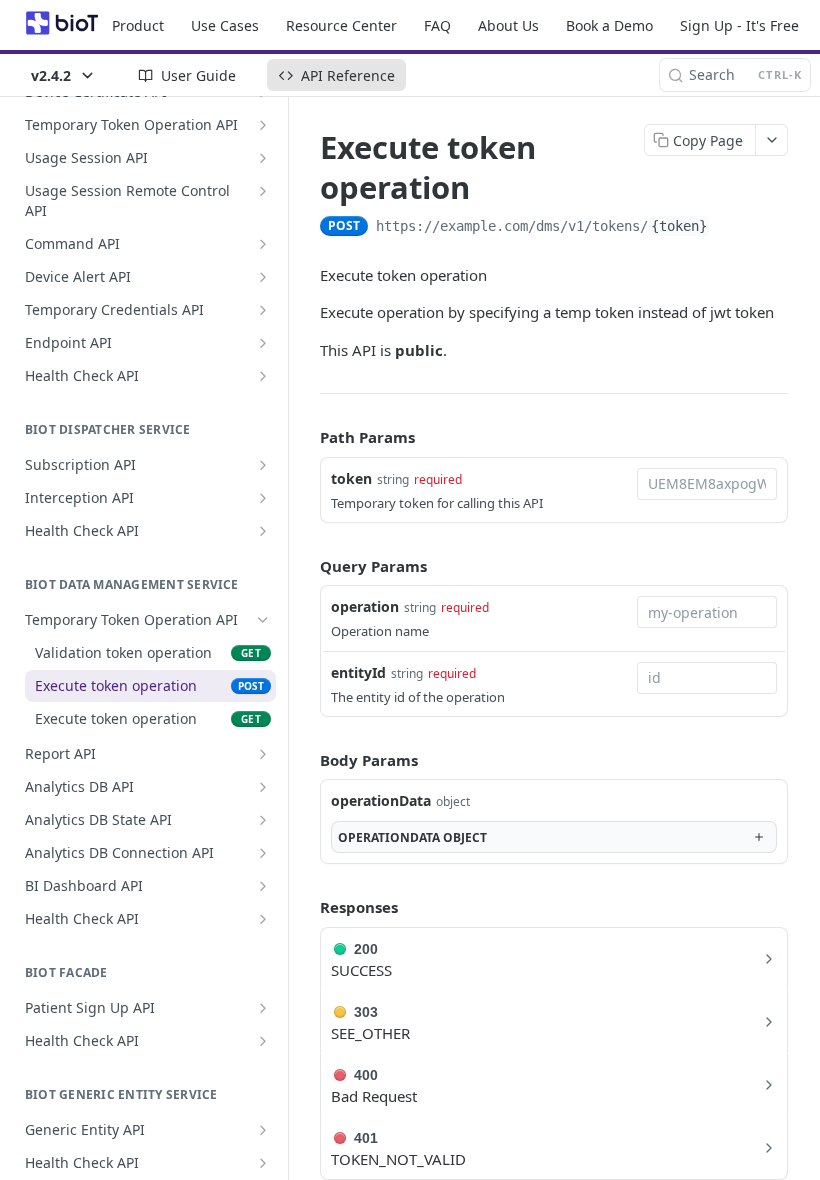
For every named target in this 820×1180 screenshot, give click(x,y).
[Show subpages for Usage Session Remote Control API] (263, 191)
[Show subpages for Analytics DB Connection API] (263, 853)
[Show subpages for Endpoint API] (263, 343)
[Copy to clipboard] (730, 228)
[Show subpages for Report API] (263, 754)
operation (365, 606)
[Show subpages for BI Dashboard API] (263, 886)
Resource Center (341, 25)
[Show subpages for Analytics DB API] (263, 787)
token (351, 478)
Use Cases (225, 25)
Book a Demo (609, 25)
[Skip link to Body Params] (306, 760)
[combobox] (707, 484)
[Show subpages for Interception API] (263, 498)
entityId (358, 672)
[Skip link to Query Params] (306, 566)
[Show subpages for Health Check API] (263, 376)
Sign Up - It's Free (739, 25)
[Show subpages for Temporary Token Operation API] (263, 125)
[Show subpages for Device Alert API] (263, 277)
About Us (508, 25)
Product (138, 25)
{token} (679, 226)
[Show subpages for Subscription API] (263, 465)
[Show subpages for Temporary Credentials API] (263, 310)
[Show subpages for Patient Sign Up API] (263, 1008)
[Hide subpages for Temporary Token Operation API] (263, 620)
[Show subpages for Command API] (263, 244)
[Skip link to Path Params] (306, 437)
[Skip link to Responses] (306, 908)
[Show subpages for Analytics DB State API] (263, 820)
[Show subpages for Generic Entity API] (263, 1130)
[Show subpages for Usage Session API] (263, 158)
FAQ (437, 25)
